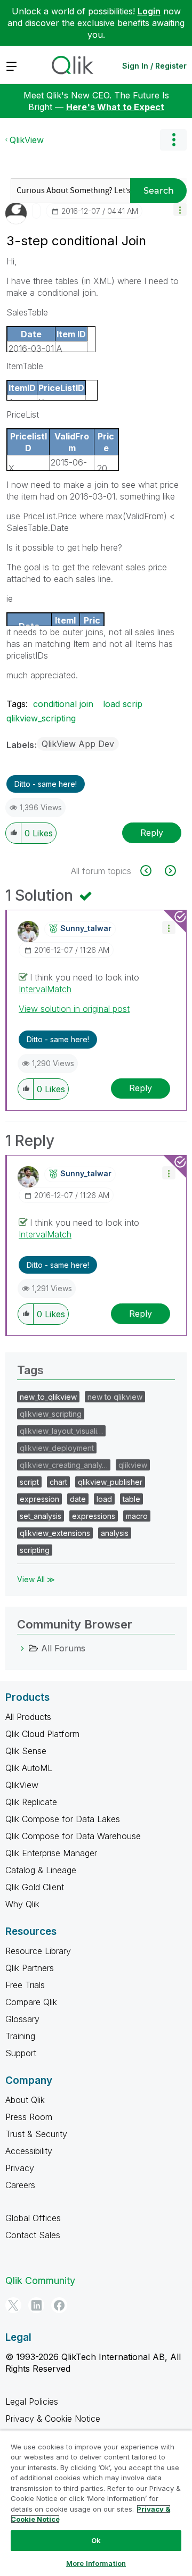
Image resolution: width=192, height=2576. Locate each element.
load (104, 1499)
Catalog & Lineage (41, 1870)
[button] (180, 209)
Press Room (29, 2117)
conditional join (63, 704)
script (29, 1482)
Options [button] (173, 140)
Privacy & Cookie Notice (53, 2419)
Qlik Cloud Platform (42, 1734)
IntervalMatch (45, 989)
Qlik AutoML (29, 1768)
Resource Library (38, 1951)
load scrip (123, 704)
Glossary (22, 2019)
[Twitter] (13, 2305)
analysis (115, 1533)
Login (149, 11)
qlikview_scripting (41, 718)
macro (137, 1516)
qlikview (133, 1465)
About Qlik (25, 2100)
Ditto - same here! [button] (46, 784)
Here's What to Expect (115, 107)
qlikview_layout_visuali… (61, 1431)
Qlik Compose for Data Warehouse (73, 1836)
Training (20, 2036)
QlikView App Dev (78, 744)
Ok (96, 2540)
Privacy (20, 2168)
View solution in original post (74, 1009)
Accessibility (29, 2151)
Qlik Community (40, 2280)
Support (21, 2053)
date (78, 1499)
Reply (152, 833)
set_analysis (41, 1516)
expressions (94, 1516)
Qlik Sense (26, 1751)
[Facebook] (59, 2305)
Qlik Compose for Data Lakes (63, 1819)
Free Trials (25, 1985)
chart (58, 1482)
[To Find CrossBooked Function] (152, 871)
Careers (20, 2185)
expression (39, 1499)
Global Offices (33, 2218)
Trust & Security (36, 2134)
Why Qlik (22, 1904)
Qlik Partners (30, 1968)
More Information (96, 2563)
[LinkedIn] (36, 2305)
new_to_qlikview (48, 1397)
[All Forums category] (22, 1648)
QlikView (27, 140)
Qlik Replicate (31, 1802)
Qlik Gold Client (35, 1887)
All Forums (63, 1648)
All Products (28, 1717)
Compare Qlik (31, 2002)
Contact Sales (33, 2235)
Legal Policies (32, 2402)
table (131, 1499)
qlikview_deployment (57, 1448)
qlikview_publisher (110, 1482)
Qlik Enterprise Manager (51, 1853)
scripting (35, 1550)
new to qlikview (115, 1397)
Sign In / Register (154, 66)
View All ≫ (36, 1579)
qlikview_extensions (55, 1533)
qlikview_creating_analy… (64, 1465)
